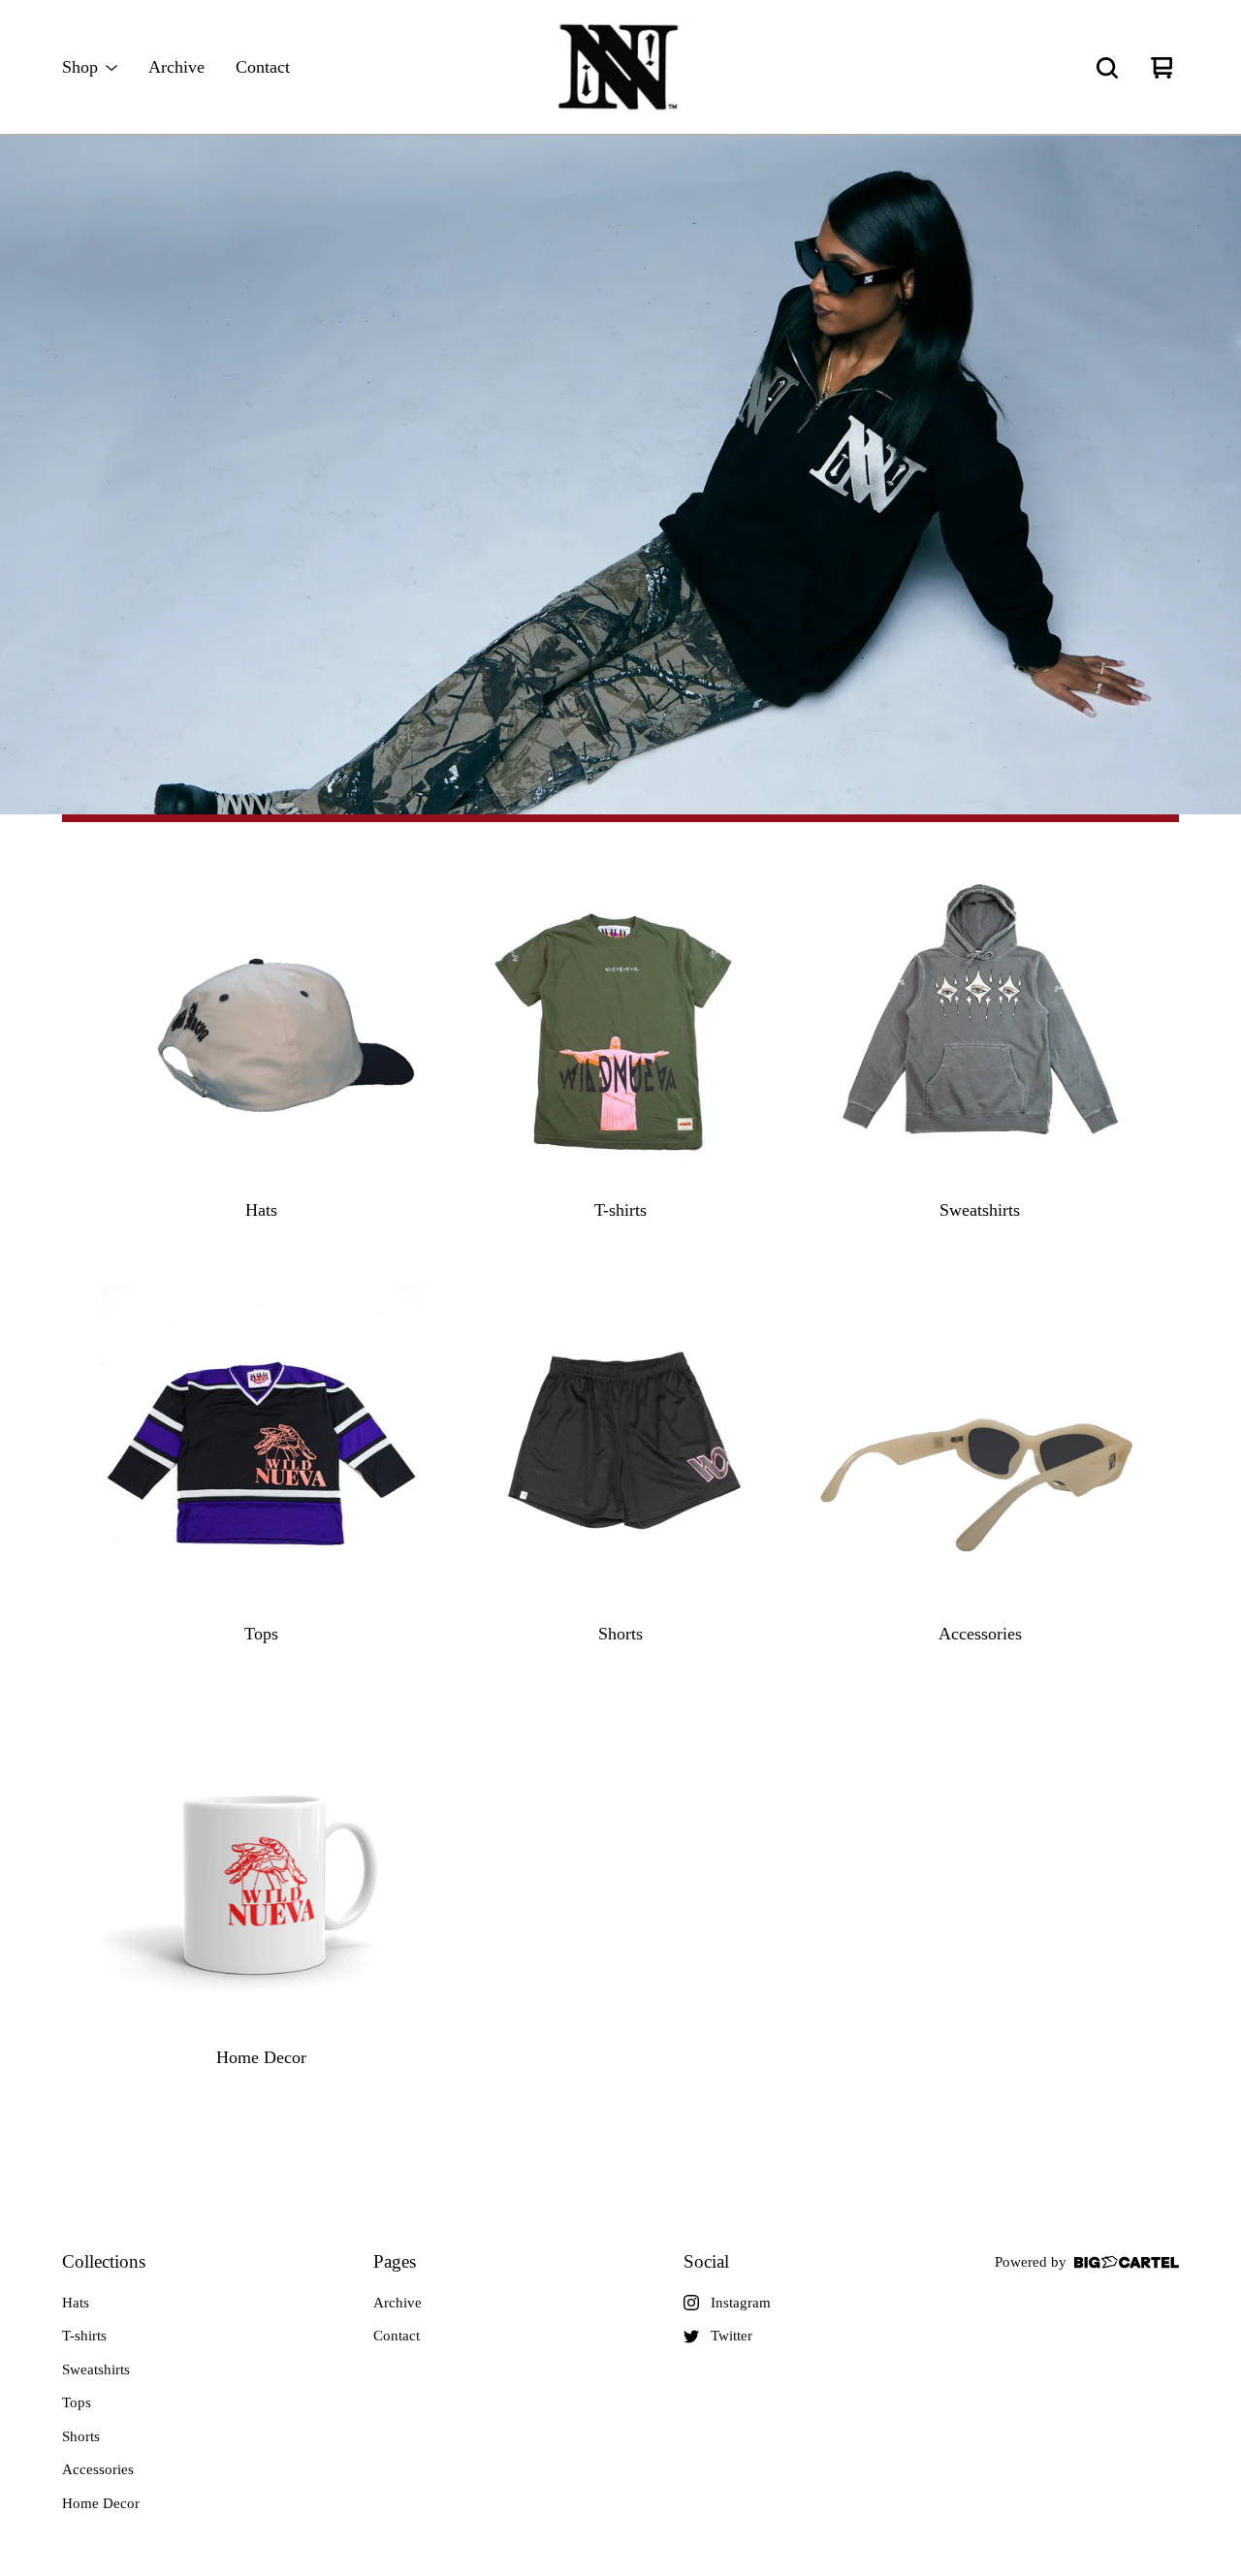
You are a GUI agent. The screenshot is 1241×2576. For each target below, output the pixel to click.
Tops (77, 2402)
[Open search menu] (1107, 68)
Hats (76, 2303)
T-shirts (84, 2336)
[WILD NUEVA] (620, 68)
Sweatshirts (96, 2369)
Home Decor (101, 2503)
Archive (176, 67)
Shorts (81, 2436)
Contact (263, 67)
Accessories (98, 2469)
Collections (104, 2261)
